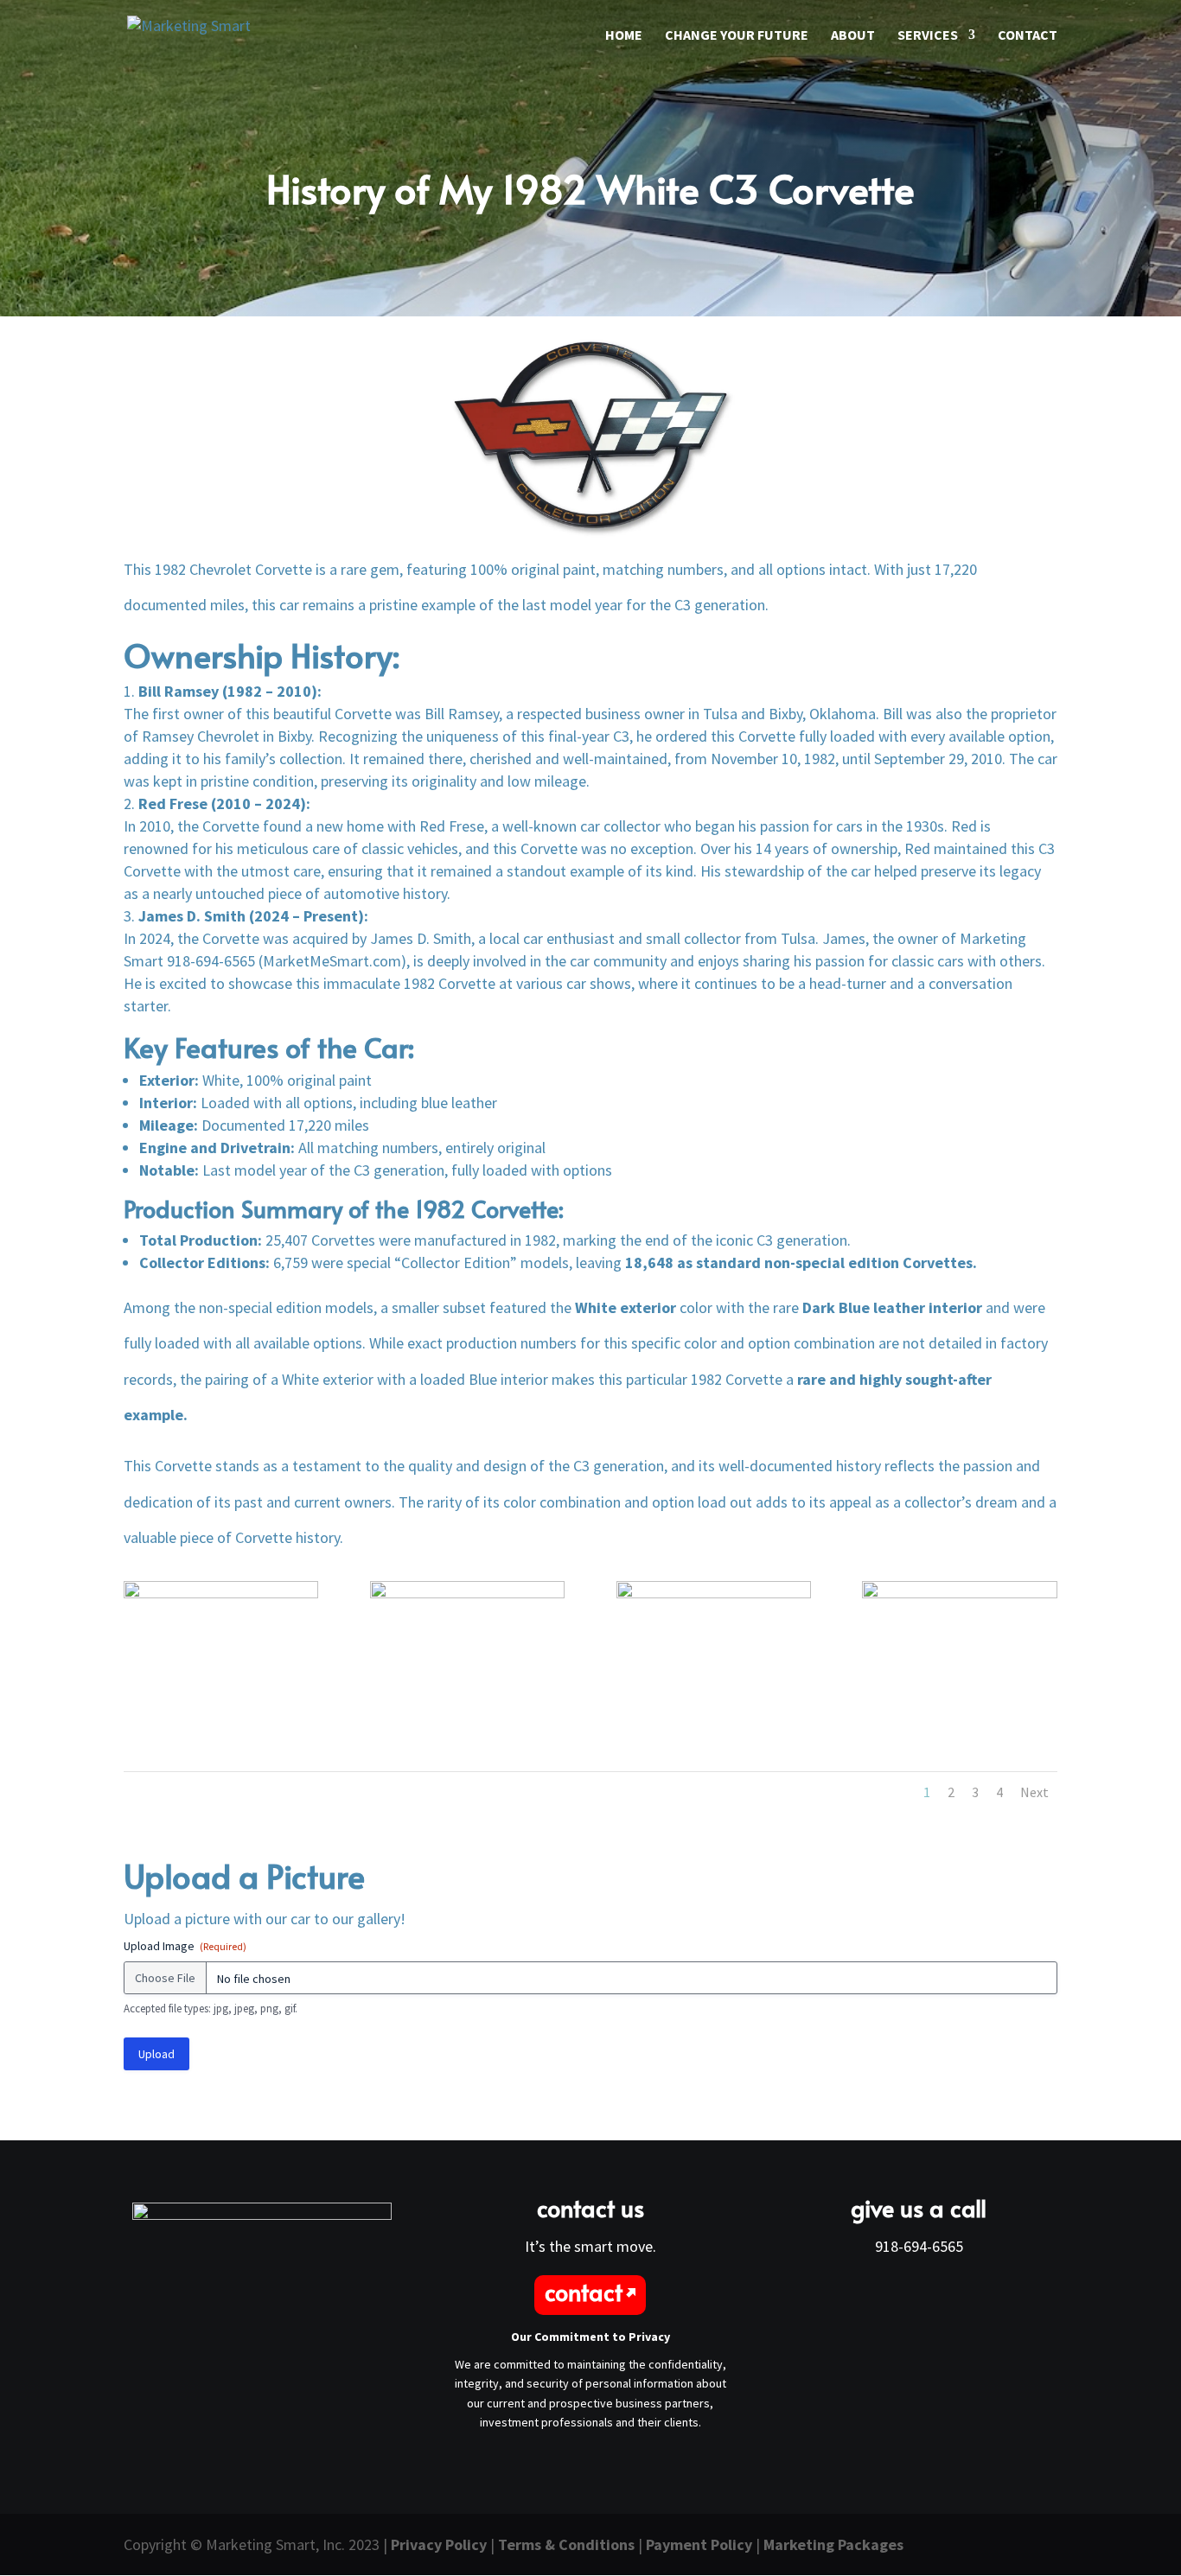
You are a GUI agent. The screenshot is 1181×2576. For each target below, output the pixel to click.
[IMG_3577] (221, 1593)
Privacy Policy (439, 2544)
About (853, 36)
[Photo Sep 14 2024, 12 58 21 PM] (959, 1593)
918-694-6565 (919, 2246)
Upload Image (185, 1946)
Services (928, 36)
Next (1034, 1792)
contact (584, 2292)
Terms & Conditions (566, 2544)
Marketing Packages (833, 2544)
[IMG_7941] (467, 1593)
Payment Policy (699, 2544)
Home (624, 36)
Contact (1028, 36)
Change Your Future (737, 36)
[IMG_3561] (714, 1593)
